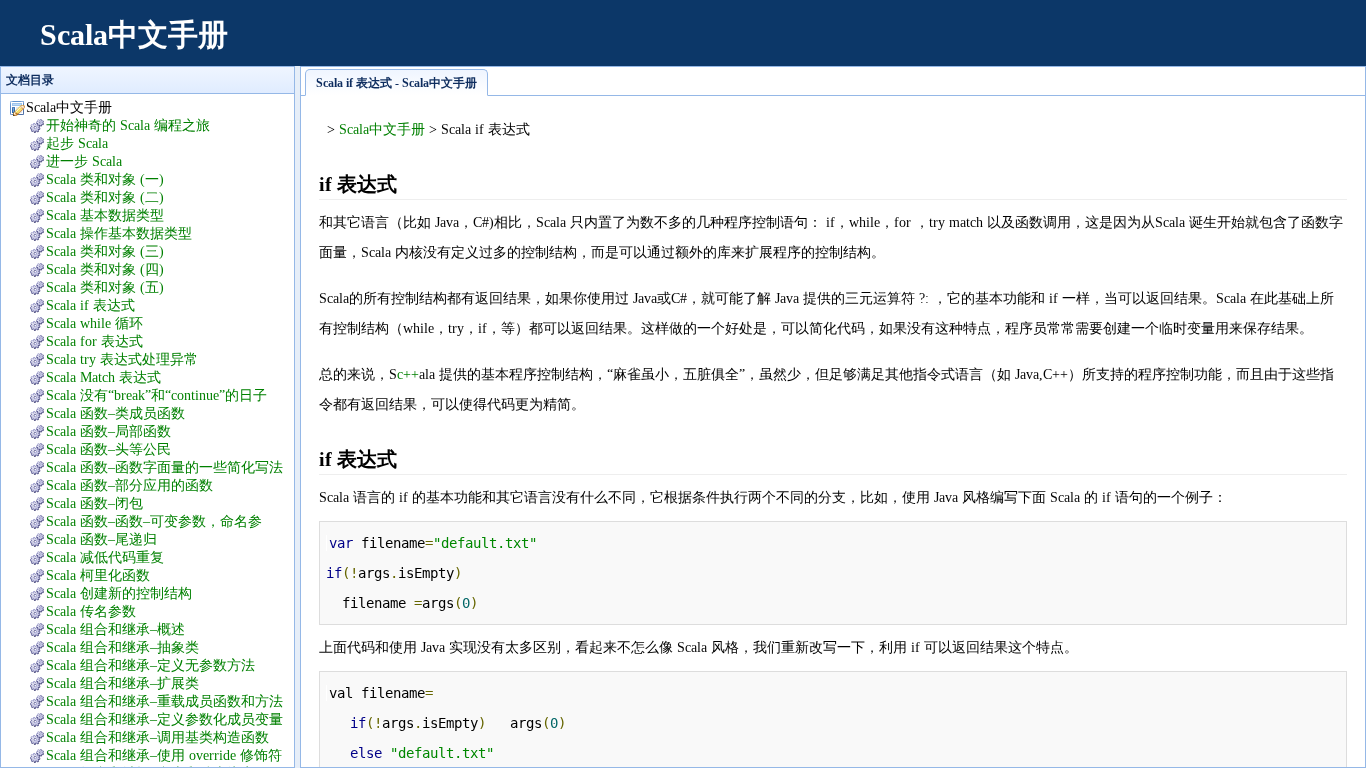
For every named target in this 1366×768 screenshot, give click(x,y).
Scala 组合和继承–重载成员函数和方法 (164, 701)
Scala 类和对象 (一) (105, 179)
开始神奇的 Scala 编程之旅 (128, 125)
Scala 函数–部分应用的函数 (129, 485)
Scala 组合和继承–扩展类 (122, 683)
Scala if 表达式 (90, 305)
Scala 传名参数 (91, 611)
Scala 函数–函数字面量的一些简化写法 (164, 467)
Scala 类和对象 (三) (105, 251)
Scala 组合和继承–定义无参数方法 (150, 665)
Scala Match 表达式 (103, 377)
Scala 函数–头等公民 (108, 449)
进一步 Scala (84, 161)
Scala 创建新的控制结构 (119, 593)
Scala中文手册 (134, 34)
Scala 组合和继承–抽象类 (122, 647)
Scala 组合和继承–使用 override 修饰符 (164, 755)
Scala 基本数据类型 (105, 215)
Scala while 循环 (94, 323)
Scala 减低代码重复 (105, 557)
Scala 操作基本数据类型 (119, 233)
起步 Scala (77, 143)
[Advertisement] (982, 45)
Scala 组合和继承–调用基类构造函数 (157, 737)
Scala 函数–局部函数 (108, 431)
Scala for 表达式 (94, 341)
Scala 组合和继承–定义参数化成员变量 (164, 719)
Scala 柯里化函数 (98, 575)
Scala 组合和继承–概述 (115, 629)
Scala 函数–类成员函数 (115, 413)
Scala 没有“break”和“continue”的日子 (156, 395)
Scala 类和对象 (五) (105, 287)
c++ (408, 374)
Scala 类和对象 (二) (105, 197)
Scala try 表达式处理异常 (122, 359)
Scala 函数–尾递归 (101, 539)
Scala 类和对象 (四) (105, 269)
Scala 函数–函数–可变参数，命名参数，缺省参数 (144, 522)
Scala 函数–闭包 (94, 503)
